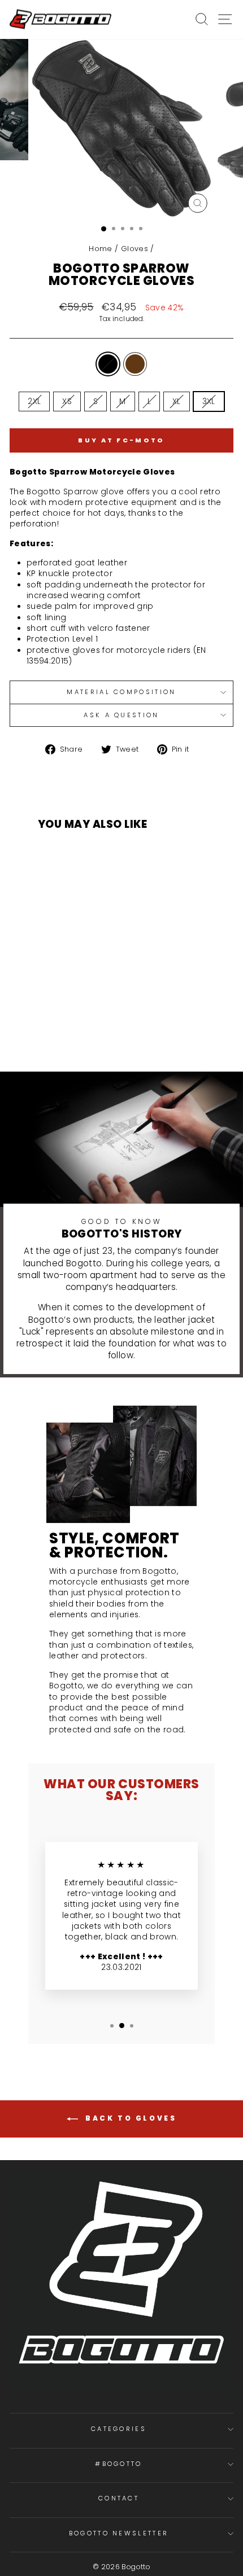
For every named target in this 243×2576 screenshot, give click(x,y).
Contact (119, 2498)
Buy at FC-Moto (121, 440)
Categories (119, 2429)
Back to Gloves (130, 2118)
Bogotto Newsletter (119, 2533)
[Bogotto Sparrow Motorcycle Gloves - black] (74, 1027)
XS (67, 401)
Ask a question (121, 715)
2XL (34, 401)
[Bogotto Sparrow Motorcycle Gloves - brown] (87, 1027)
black (108, 364)
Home (100, 249)
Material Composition (121, 692)
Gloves (134, 249)
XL (177, 401)
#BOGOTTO (119, 2464)
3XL (209, 401)
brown (135, 364)
